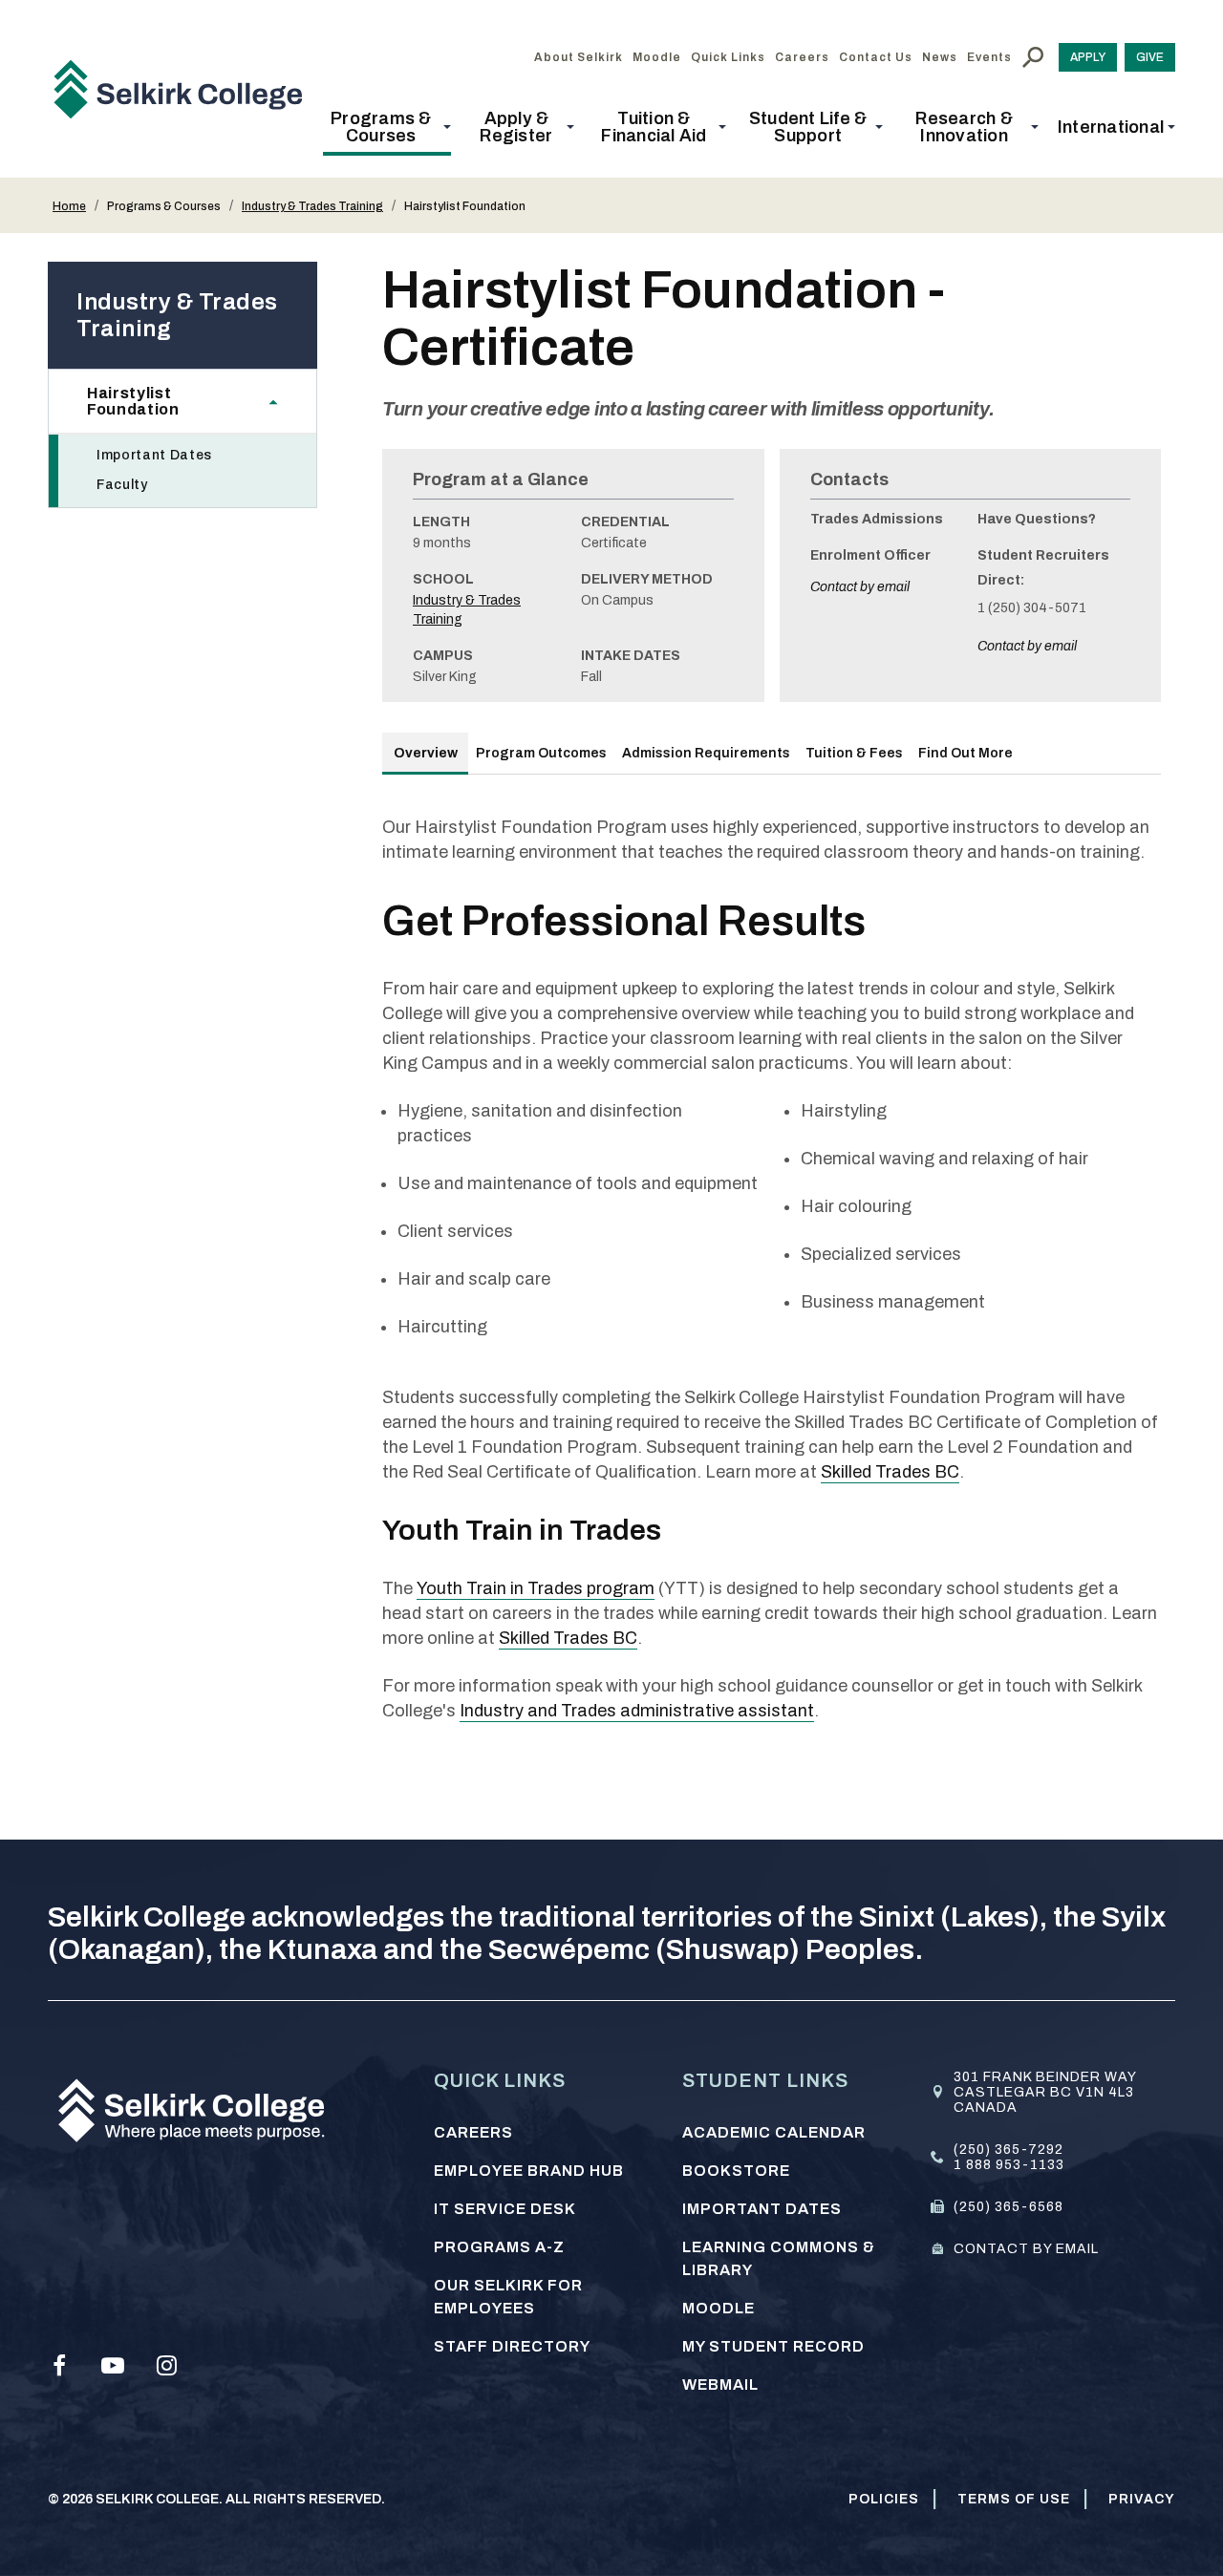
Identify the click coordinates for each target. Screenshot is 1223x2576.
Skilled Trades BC (890, 1472)
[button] (387, 127)
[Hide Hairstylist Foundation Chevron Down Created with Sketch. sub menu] (283, 401)
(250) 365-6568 (1008, 2207)
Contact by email (860, 587)
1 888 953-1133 (1009, 2165)
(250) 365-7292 (1008, 2150)
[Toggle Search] (1033, 57)
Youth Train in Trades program (536, 1588)
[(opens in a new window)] (59, 2366)
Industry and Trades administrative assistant (637, 1711)
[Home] (185, 89)
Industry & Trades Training (312, 206)
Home (69, 206)
